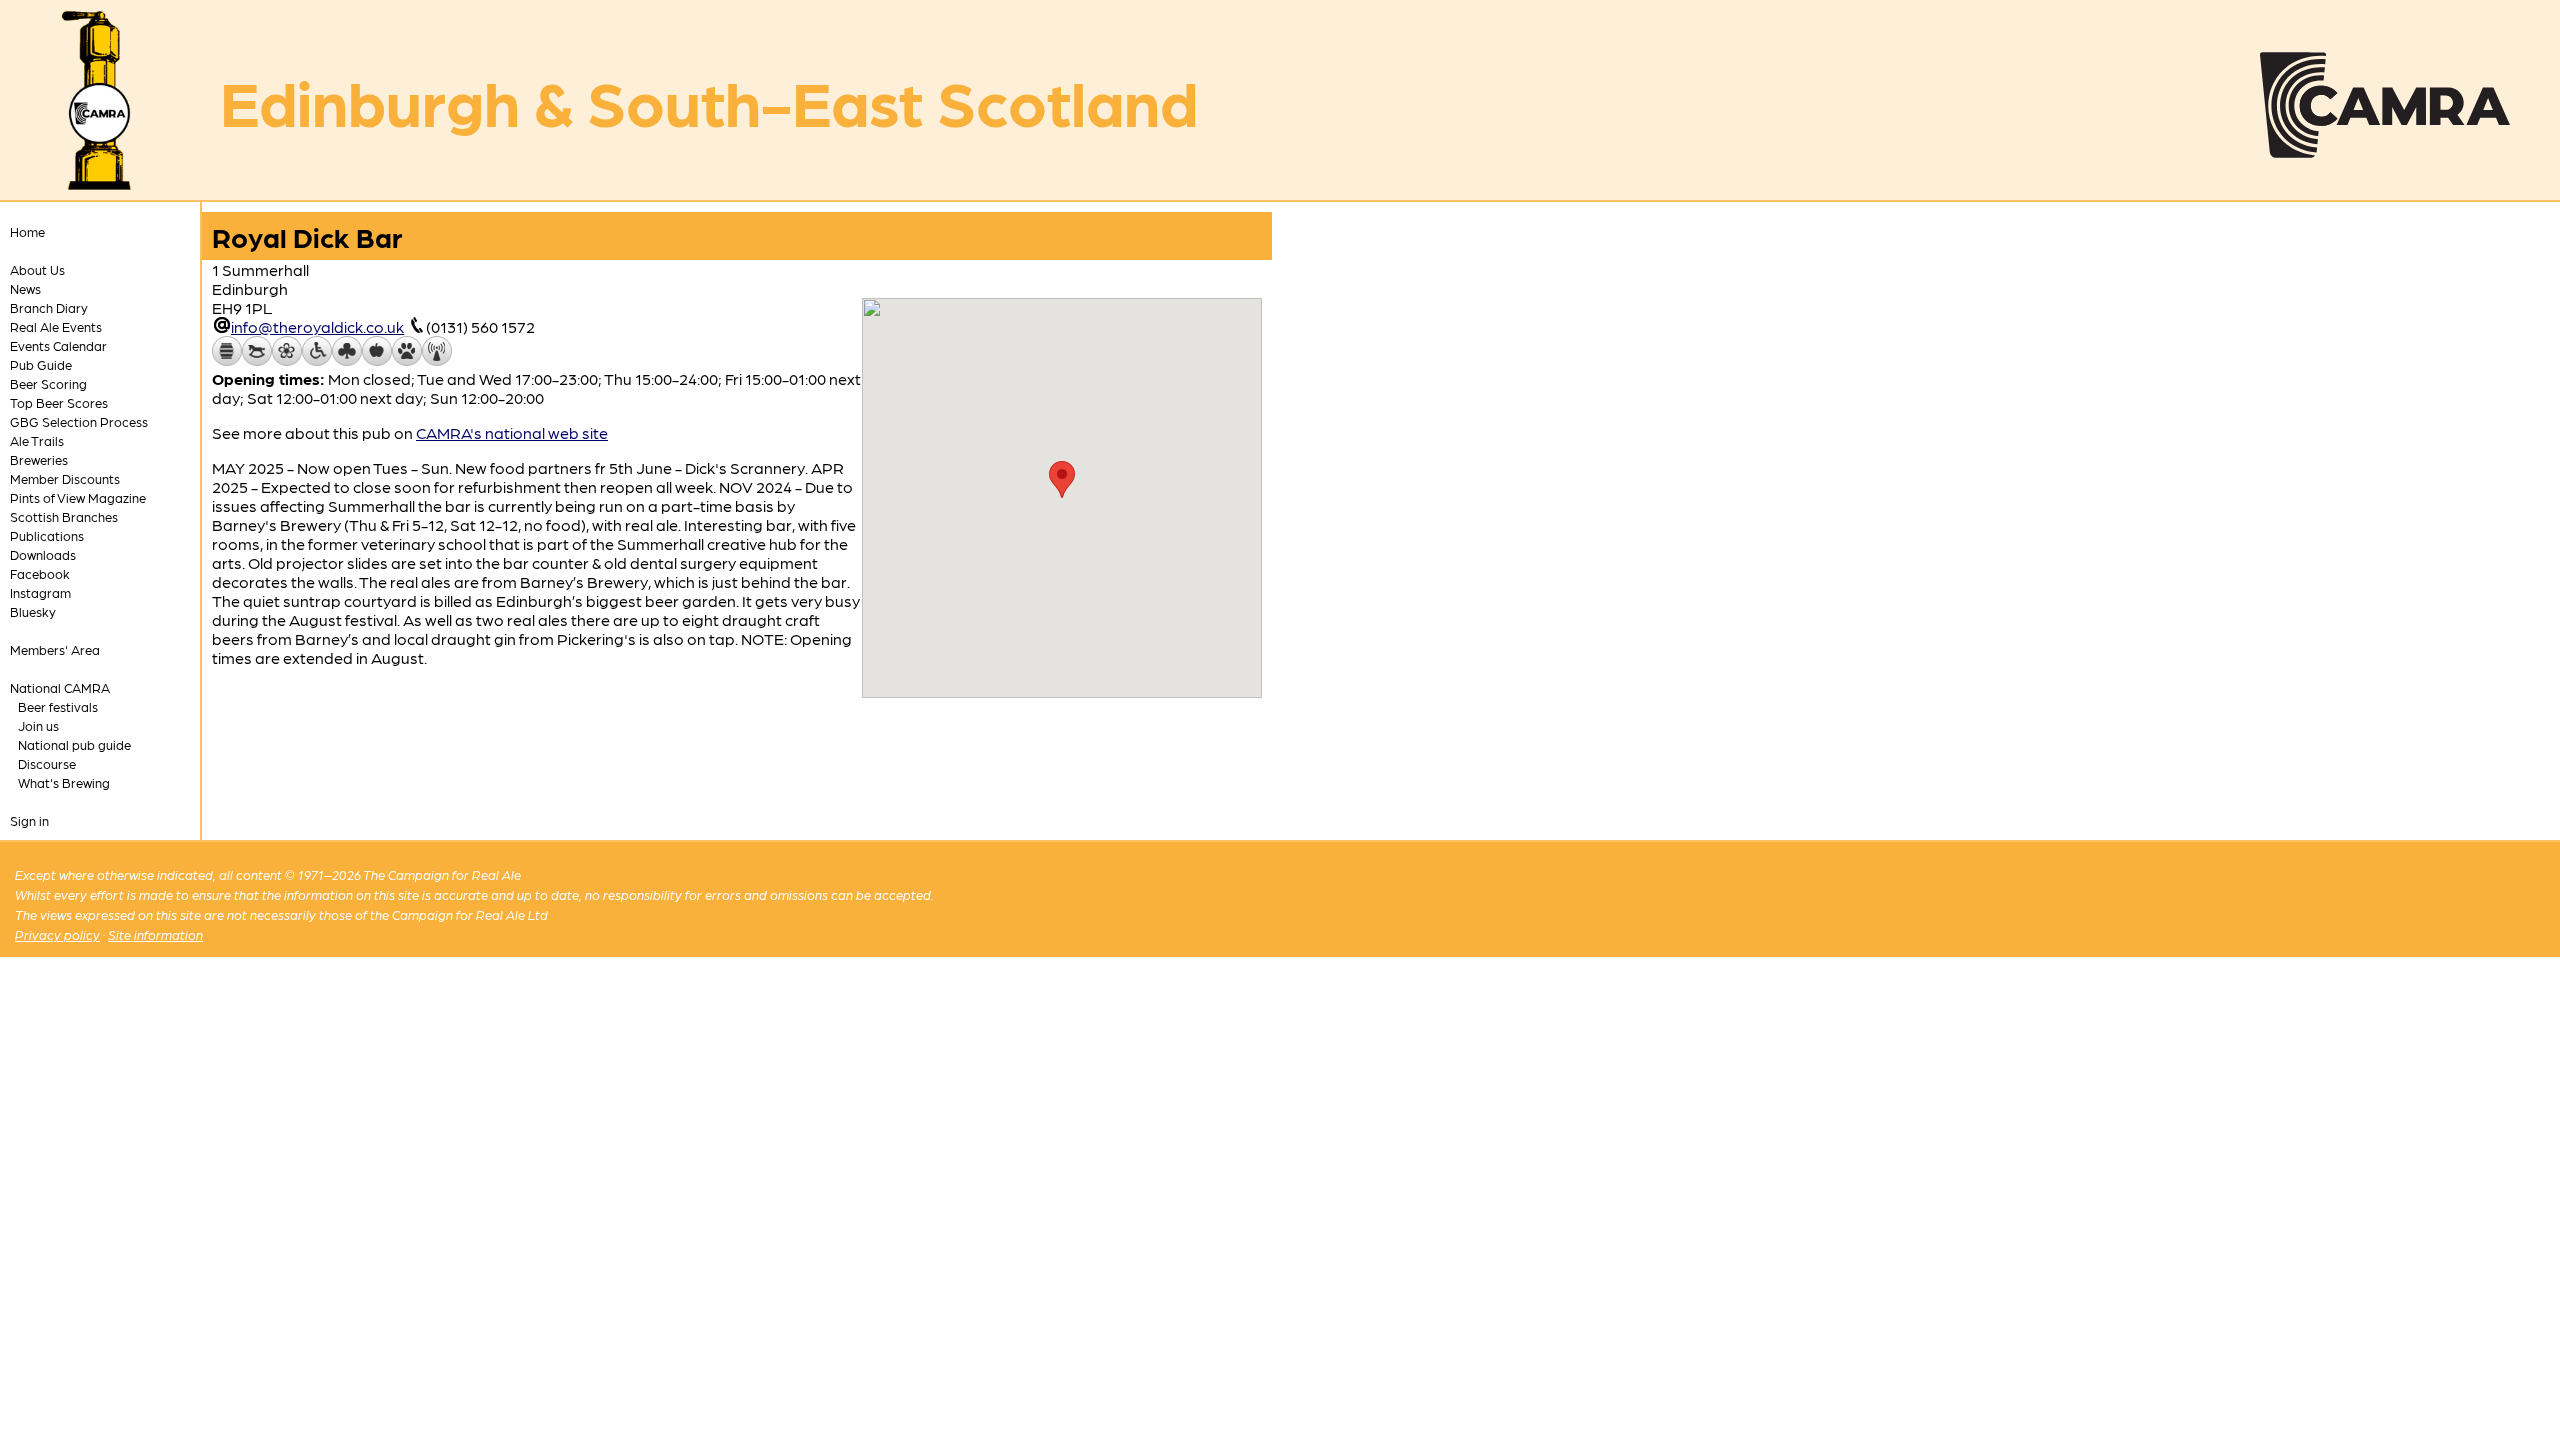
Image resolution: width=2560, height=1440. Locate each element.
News (25, 288)
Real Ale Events (56, 326)
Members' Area (55, 649)
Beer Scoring (48, 383)
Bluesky (33, 611)
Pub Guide (41, 364)
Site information (155, 934)
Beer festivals (58, 706)
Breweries (39, 459)
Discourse (47, 763)
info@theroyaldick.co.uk (317, 326)
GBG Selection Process (79, 421)
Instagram (40, 592)
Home (27, 231)
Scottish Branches (64, 516)
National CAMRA (60, 687)
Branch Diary (49, 307)
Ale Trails (37, 440)
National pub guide (74, 744)
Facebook (40, 573)
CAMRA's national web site (512, 432)
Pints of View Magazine (78, 497)
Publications (47, 535)
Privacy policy (57, 934)
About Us (37, 269)
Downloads (43, 554)
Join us (38, 725)
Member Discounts (65, 478)
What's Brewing (64, 782)
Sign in (29, 820)
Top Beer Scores (59, 402)
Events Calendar (58, 345)
